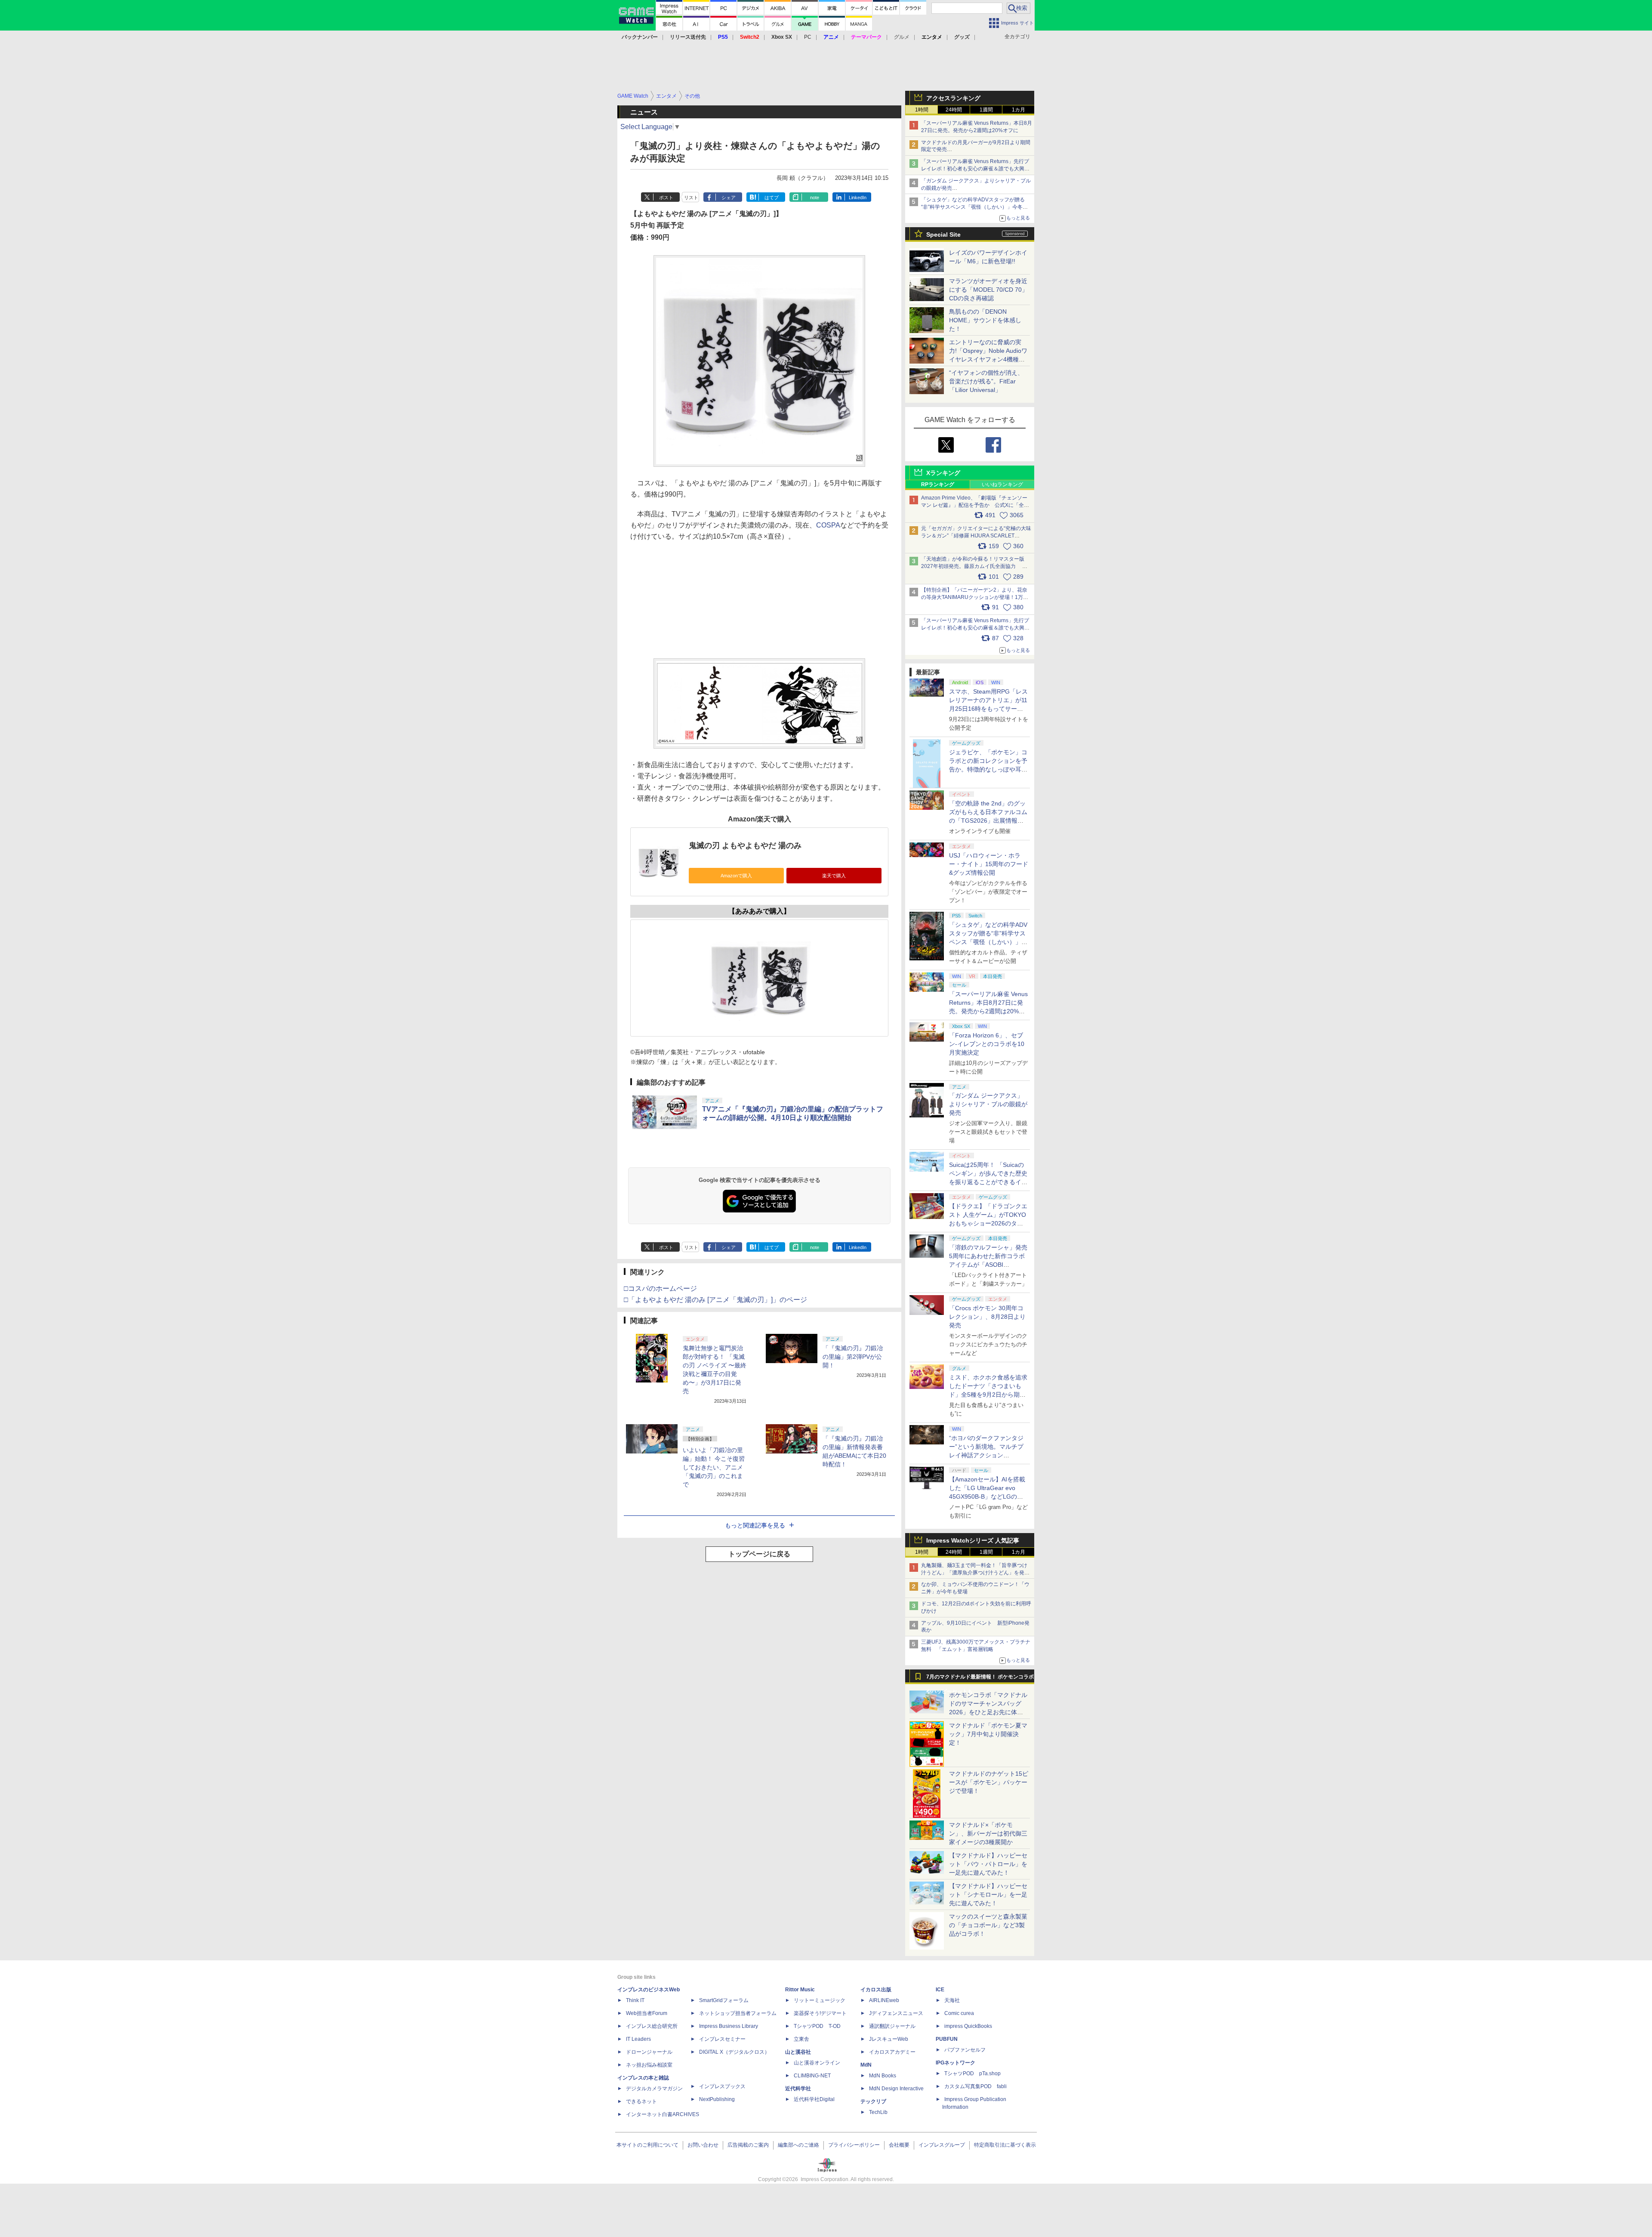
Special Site (943, 234)
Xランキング (943, 473)
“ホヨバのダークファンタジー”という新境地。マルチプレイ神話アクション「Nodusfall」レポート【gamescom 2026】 (986, 1455)
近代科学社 (798, 2089)
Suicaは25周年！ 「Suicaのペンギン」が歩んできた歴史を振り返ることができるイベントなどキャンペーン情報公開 (988, 1182)
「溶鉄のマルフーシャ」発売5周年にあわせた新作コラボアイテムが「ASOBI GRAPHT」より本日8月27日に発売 (988, 1265)
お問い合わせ (703, 2145)
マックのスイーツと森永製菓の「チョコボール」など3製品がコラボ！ (988, 1925)
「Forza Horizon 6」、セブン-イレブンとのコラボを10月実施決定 (987, 1044)
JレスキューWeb (889, 2039)
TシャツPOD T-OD (817, 2026)
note (815, 197)
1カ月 (1019, 110)
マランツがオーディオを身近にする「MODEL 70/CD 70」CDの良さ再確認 (988, 290)
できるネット (641, 2101)
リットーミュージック (820, 2000)
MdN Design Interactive (896, 2089)
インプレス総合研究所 (652, 2026)
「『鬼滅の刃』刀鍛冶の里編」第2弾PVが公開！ (853, 1357)
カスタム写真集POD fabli (975, 2086)
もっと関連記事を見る (755, 1525)
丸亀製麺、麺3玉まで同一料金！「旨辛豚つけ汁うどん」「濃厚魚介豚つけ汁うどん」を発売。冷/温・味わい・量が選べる (974, 1573)
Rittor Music (800, 1990)
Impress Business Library (729, 2026)
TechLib (878, 2112)
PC (808, 37)
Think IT (635, 2000)
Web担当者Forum (647, 2013)
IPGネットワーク (955, 2063)
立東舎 (801, 2039)
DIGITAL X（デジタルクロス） (734, 2052)
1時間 (922, 110)
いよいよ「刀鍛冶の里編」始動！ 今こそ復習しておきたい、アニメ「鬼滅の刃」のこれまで (714, 1467)
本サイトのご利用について (647, 2145)
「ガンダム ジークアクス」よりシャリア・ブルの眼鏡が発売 (988, 1104)
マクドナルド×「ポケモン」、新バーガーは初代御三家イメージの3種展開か (988, 1833)
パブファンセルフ (965, 2050)
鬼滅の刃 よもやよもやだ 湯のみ (745, 845)
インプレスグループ (942, 2145)
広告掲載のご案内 (748, 2145)
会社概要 (899, 2145)
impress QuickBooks (968, 2026)
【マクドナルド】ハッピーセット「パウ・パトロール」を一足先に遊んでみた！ (988, 1864)
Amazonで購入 (736, 876)
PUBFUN (947, 2039)
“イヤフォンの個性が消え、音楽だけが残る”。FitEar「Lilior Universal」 (986, 381)
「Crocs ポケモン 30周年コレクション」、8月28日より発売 (987, 1317)
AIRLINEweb (884, 2000)
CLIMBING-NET (812, 2076)
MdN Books (883, 2076)
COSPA (828, 525)
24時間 (954, 110)
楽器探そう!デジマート (820, 2013)
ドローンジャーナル (649, 2052)
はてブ (772, 197)
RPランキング (938, 484)
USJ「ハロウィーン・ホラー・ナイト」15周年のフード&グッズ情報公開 (989, 864)
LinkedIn (858, 197)
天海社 (952, 2000)
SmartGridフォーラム (724, 2000)
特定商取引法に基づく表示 (1005, 2145)
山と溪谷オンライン (817, 2063)
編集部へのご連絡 (798, 2145)
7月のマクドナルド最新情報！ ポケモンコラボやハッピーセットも (980, 1679)
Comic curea (959, 2013)
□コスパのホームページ (660, 1288)
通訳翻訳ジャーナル (892, 2026)
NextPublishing (717, 2099)
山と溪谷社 (798, 2052)
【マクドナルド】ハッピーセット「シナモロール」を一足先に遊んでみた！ (988, 1895)
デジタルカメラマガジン (654, 2089)
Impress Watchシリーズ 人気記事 (973, 1540)
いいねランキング (1002, 484)
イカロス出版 (876, 1990)
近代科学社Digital (814, 2099)
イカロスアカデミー (892, 2052)
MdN (866, 2065)
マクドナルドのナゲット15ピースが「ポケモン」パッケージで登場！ (989, 1782)
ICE (940, 1990)
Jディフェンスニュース (896, 2013)
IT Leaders (638, 2039)
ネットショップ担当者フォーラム (738, 2013)
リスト (691, 197)
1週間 (986, 110)
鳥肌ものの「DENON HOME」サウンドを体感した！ (985, 320)
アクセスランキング (953, 98)
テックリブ (873, 2101)
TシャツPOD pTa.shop (972, 2073)
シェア (729, 197)
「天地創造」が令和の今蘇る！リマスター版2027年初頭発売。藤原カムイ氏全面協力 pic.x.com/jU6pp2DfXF (973, 566)
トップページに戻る (759, 1554)
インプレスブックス (722, 2086)
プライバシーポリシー (854, 2145)
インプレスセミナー (722, 2039)
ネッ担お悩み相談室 (649, 2065)
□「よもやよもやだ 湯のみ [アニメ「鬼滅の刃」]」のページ (715, 1300)
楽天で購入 (834, 876)
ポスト (666, 197)
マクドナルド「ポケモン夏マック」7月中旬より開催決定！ (988, 1734)
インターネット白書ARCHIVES (663, 2114)
